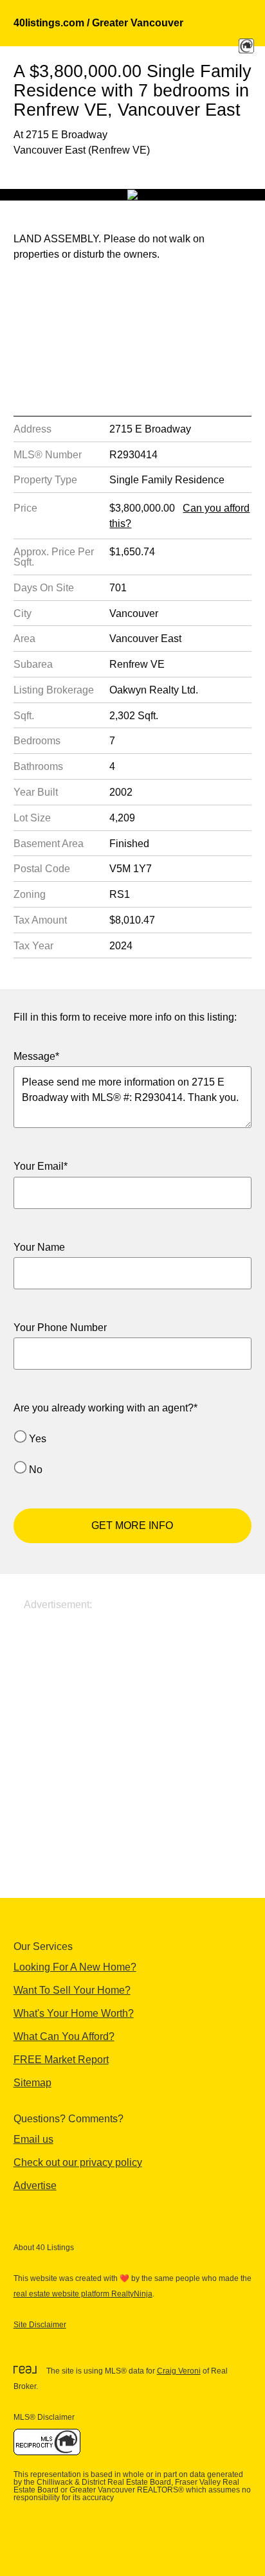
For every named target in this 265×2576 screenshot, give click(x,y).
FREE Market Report (61, 2060)
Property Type (45, 480)
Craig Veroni (179, 2371)
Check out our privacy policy (78, 2162)
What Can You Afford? (64, 2036)
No (36, 1470)
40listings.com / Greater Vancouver (98, 23)
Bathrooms (38, 766)
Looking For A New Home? (75, 1967)
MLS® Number (48, 455)
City (23, 613)
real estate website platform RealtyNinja (83, 2294)
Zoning (30, 894)
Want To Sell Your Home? (72, 1990)
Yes (38, 1439)
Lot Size (32, 818)
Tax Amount (40, 920)
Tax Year (33, 946)
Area (24, 639)
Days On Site (44, 588)
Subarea (33, 664)
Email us (33, 2139)
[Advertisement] (132, 1745)
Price (25, 508)
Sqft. (24, 716)
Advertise (35, 2186)
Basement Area (49, 844)
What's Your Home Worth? (74, 2013)
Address (32, 429)
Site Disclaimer (40, 2325)
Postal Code (42, 869)
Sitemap (32, 2083)
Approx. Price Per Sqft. (54, 557)
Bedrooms (37, 741)
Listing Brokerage (54, 690)
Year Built (36, 792)
